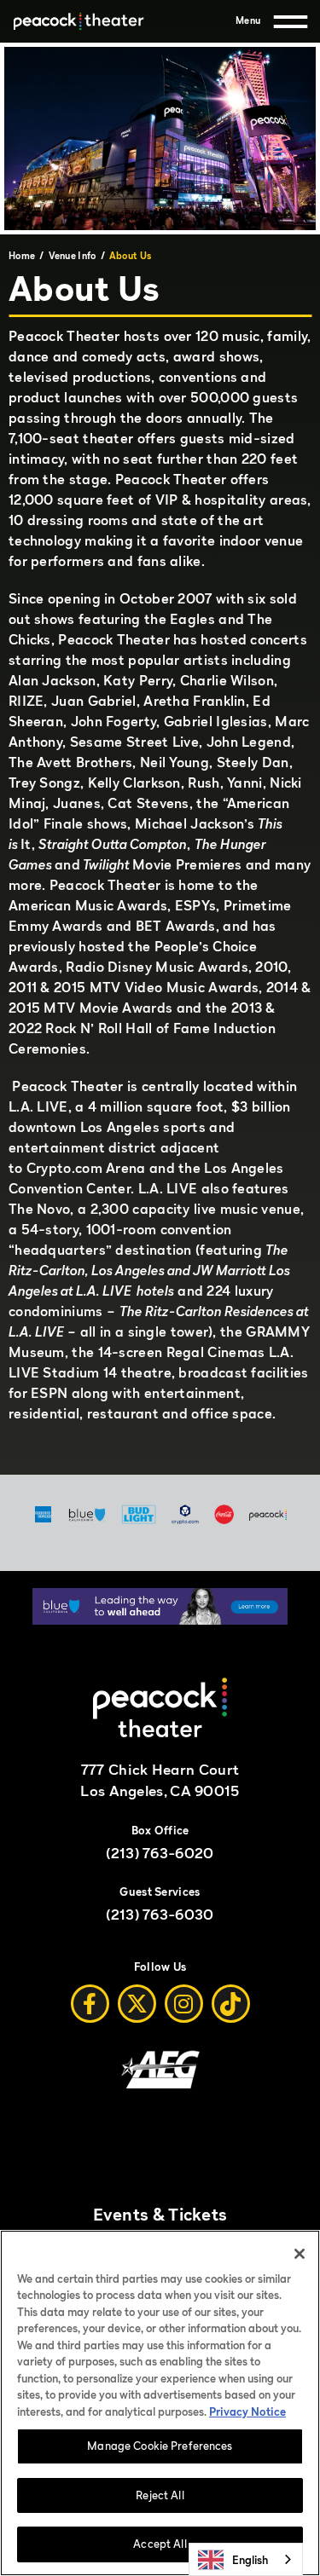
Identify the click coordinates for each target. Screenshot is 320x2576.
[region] (160, 2403)
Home (22, 256)
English (250, 2560)
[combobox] (246, 2559)
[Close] (300, 2254)
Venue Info (73, 256)
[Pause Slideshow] (266, 1611)
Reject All (160, 2495)
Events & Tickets (160, 2215)
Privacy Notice (247, 2411)
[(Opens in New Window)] (160, 1620)
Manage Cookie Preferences (160, 2446)
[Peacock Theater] (78, 21)
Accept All (160, 2544)
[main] (160, 759)
